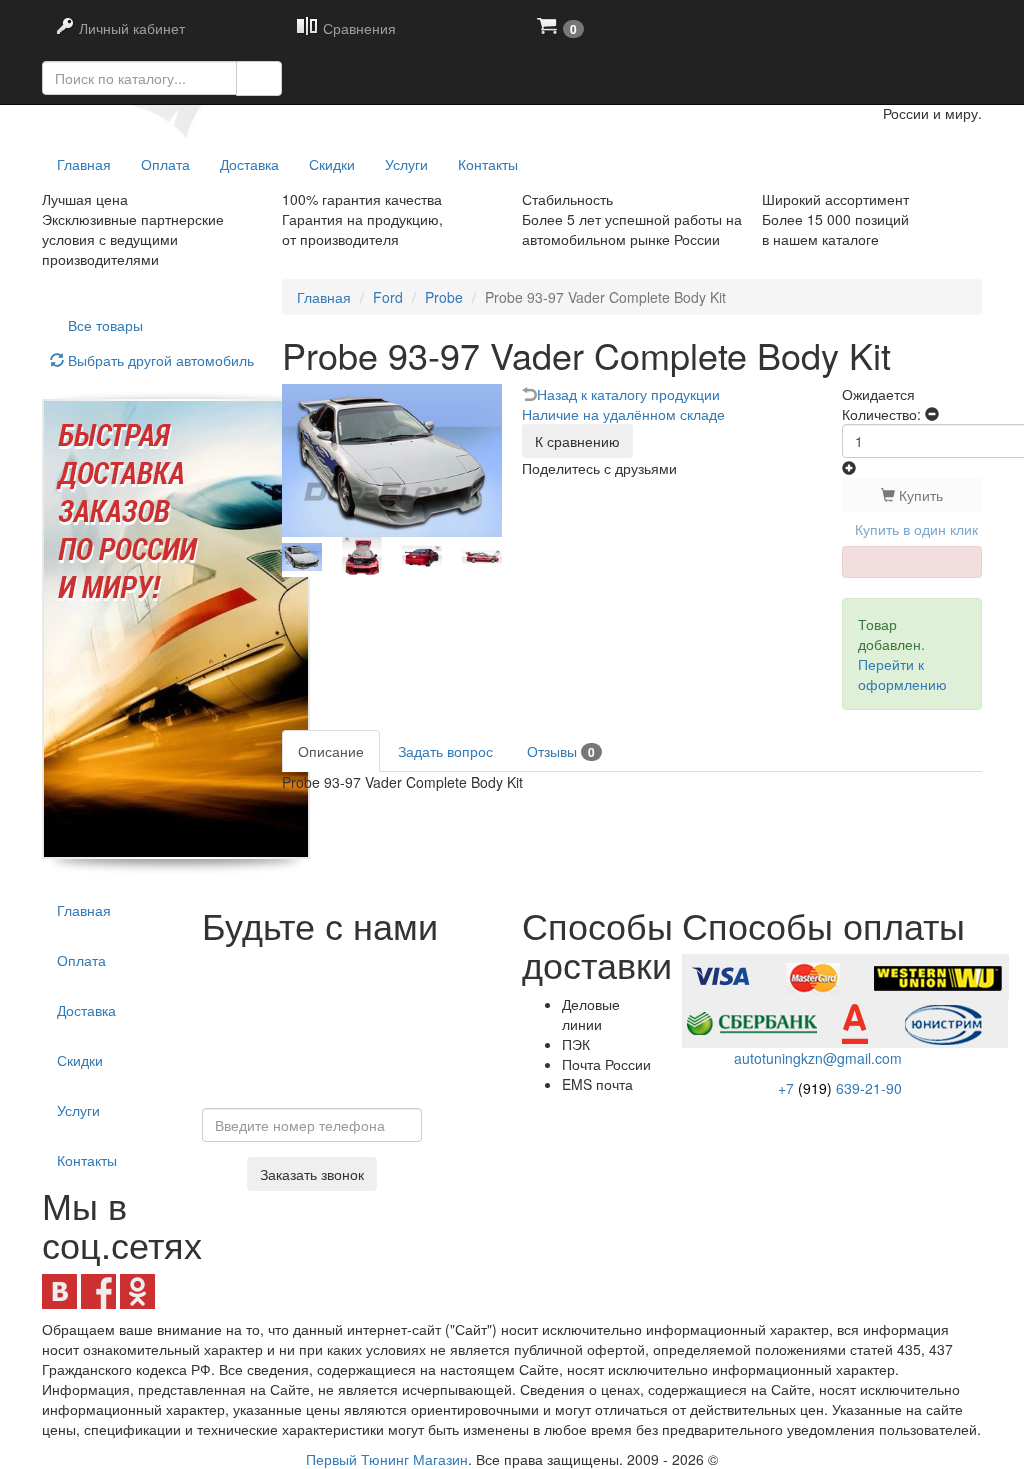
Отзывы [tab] (561, 751)
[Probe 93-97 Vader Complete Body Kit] (302, 557)
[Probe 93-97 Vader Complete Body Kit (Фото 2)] (422, 557)
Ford (388, 297)
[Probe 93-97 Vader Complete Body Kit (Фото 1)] (362, 557)
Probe (444, 297)
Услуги (406, 164)
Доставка (249, 164)
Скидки (332, 164)
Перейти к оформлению (902, 674)
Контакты (488, 164)
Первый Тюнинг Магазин (387, 1459)
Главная (324, 297)
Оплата (165, 164)
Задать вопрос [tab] (445, 751)
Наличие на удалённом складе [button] (623, 414)
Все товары (105, 325)
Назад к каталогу (628, 394)
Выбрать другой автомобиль (159, 360)
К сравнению (577, 441)
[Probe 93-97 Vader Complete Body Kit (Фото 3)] (482, 557)
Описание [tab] (331, 751)
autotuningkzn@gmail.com (818, 1058)
